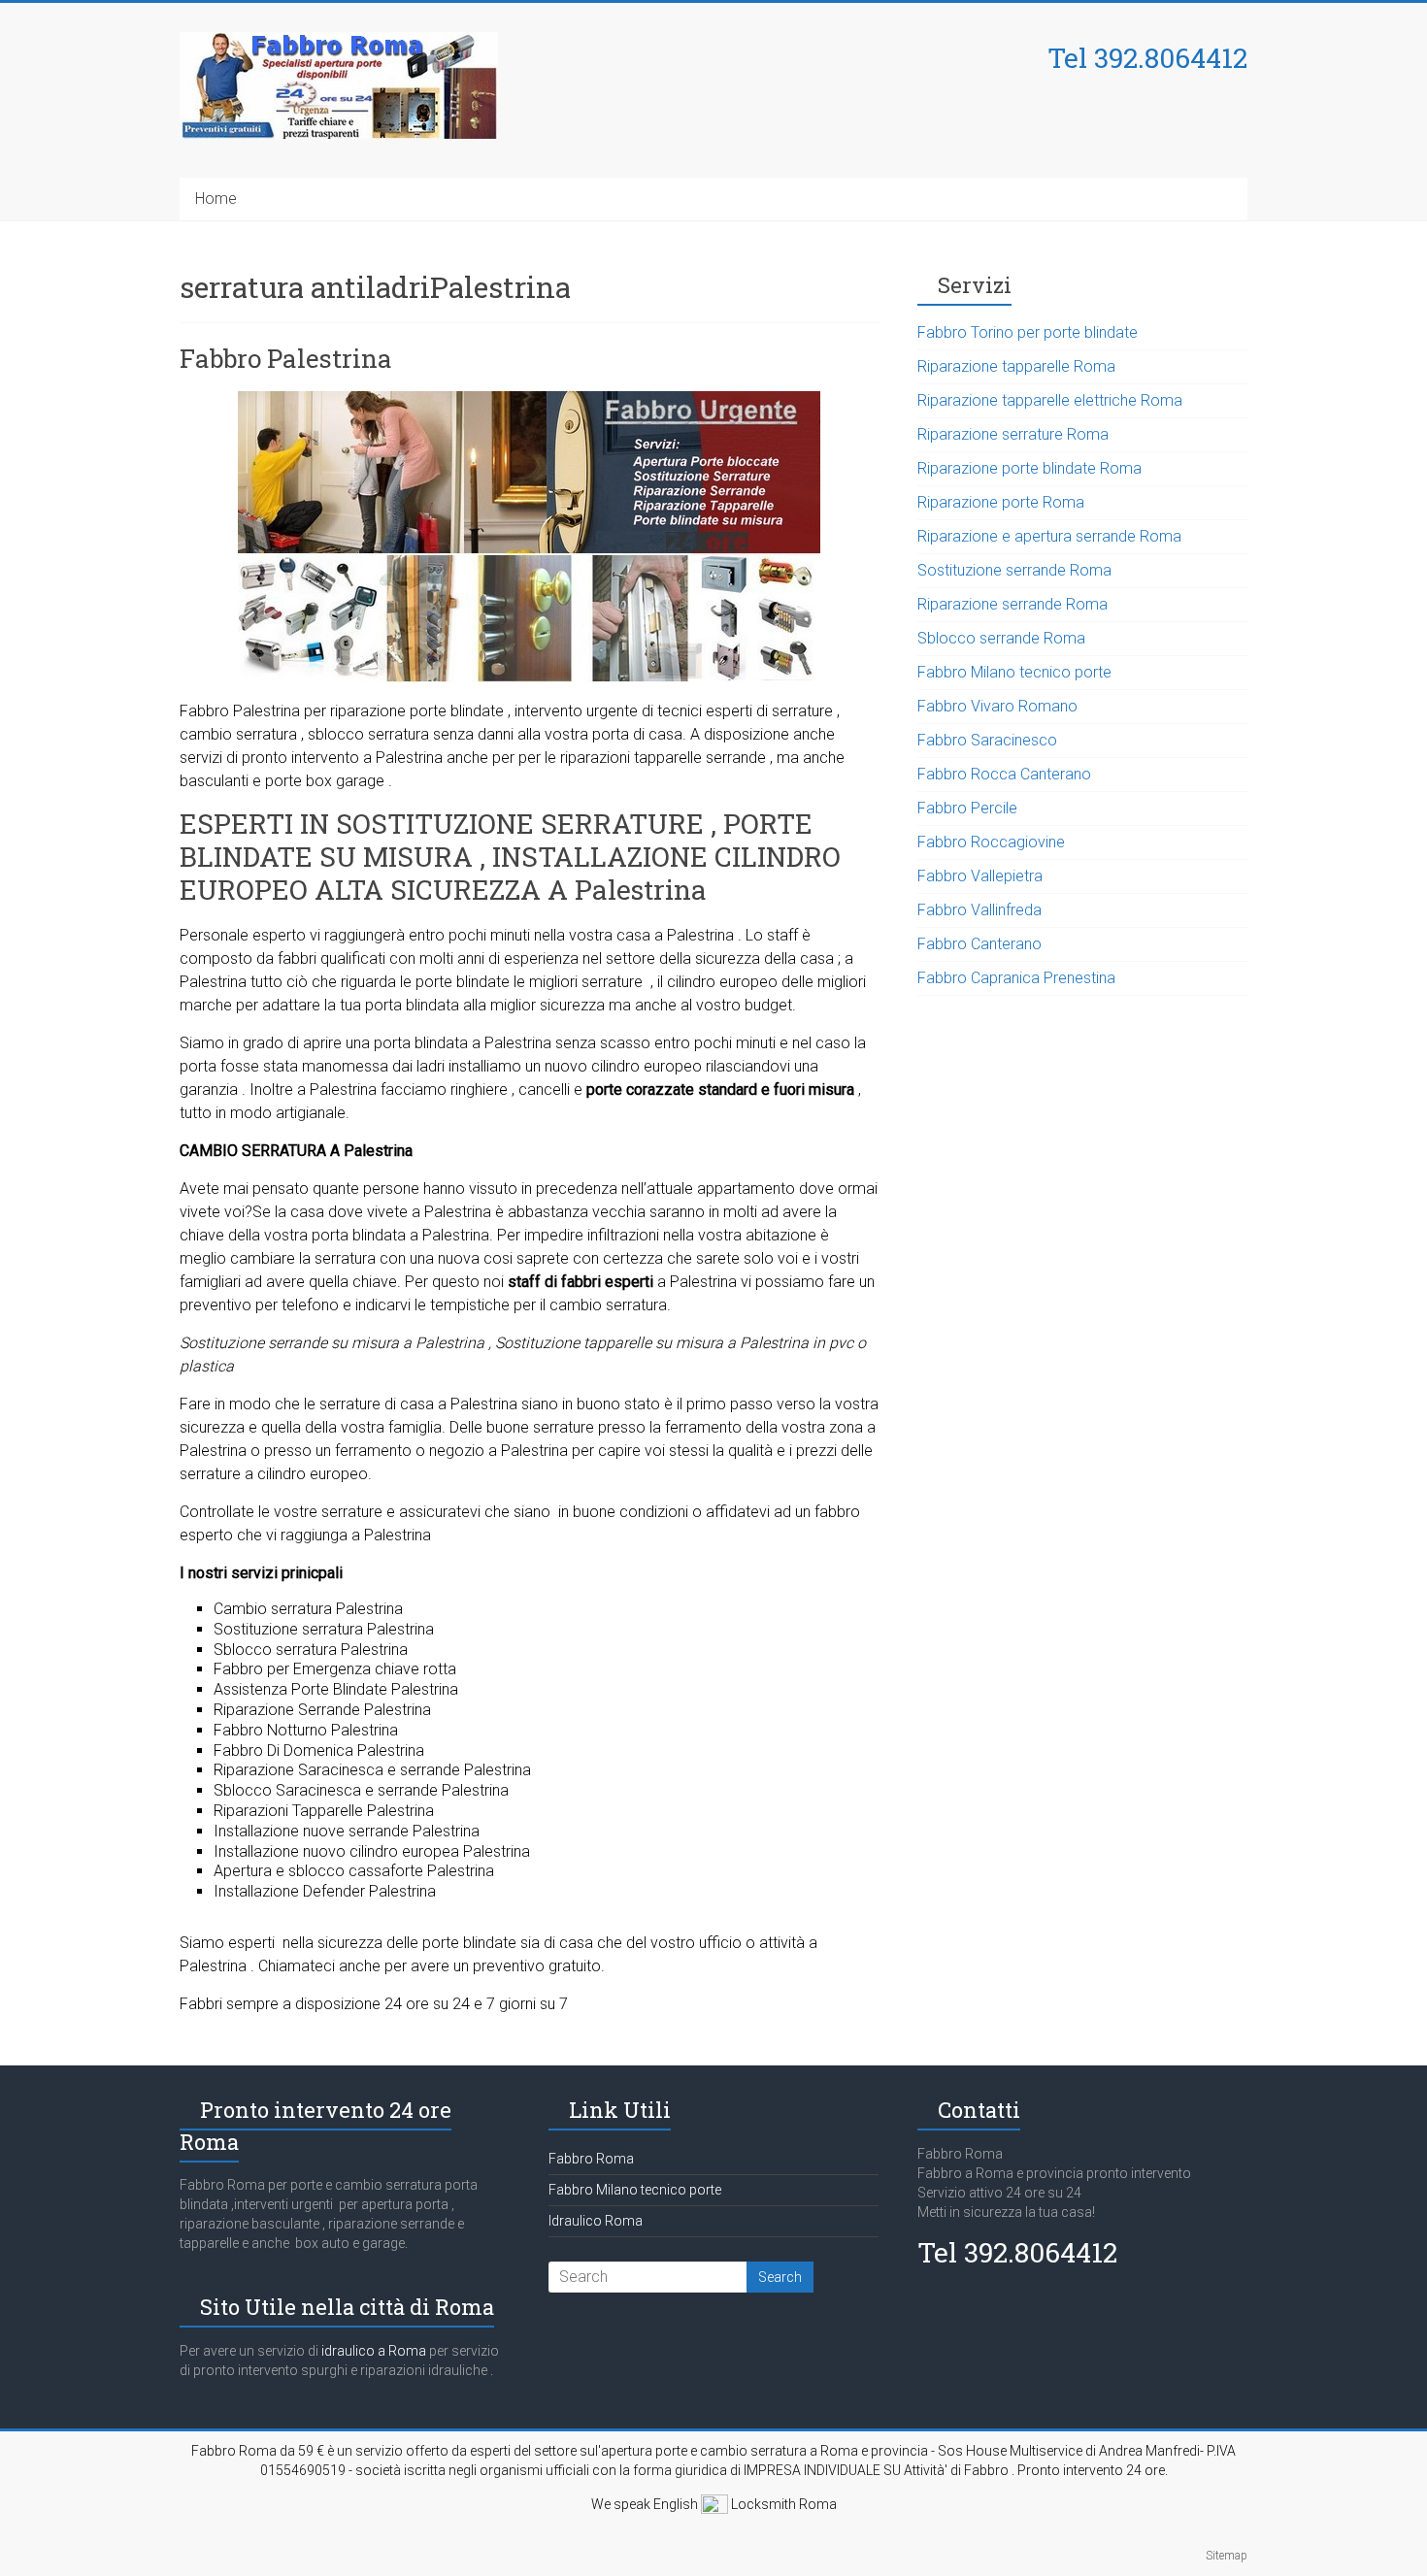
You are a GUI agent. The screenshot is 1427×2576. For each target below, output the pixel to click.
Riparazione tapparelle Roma (1016, 366)
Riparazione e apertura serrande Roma (1049, 536)
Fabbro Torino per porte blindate (1028, 332)
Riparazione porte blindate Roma (1029, 468)
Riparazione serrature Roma (1013, 434)
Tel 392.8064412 (1147, 58)
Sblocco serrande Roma (1001, 638)
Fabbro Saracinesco (987, 740)
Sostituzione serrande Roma (1014, 570)
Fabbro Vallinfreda (979, 910)
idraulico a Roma (372, 2351)
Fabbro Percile (967, 808)
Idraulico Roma (596, 2221)
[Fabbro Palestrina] (529, 400)
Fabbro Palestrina (286, 358)
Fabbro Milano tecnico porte (1014, 672)
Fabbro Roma (591, 2159)
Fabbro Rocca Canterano (1004, 774)
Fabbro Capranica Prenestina (1016, 978)
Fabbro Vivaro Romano (997, 706)
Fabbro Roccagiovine (991, 842)
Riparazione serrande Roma (1012, 604)
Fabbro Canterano (979, 944)
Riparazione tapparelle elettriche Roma (1050, 400)
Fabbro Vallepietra (980, 876)
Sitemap (1227, 2556)
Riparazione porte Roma (1001, 502)
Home (216, 198)
